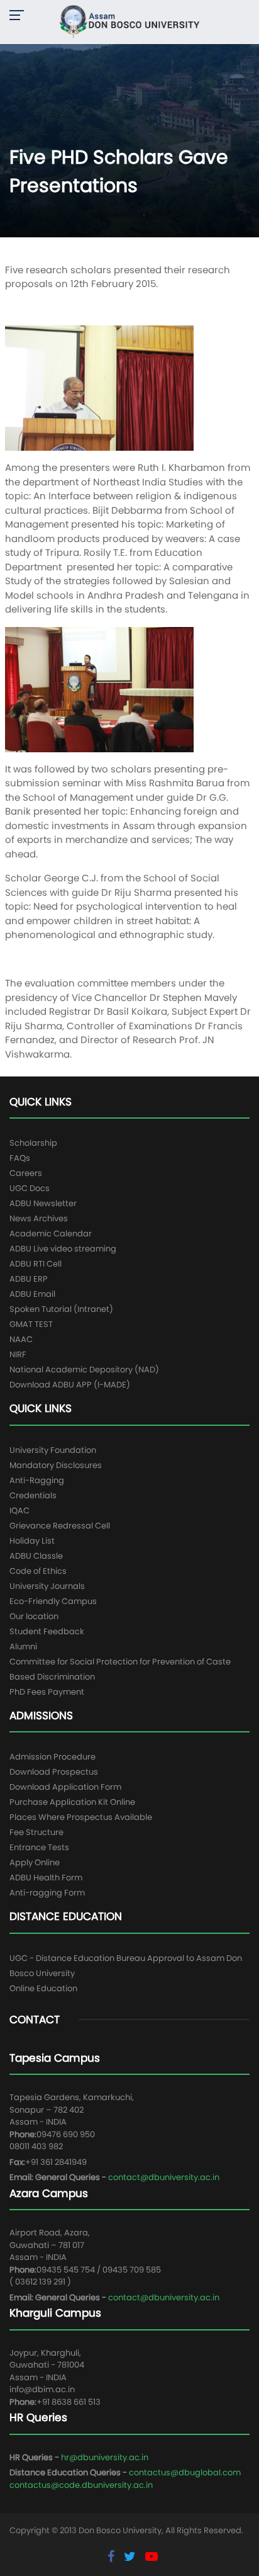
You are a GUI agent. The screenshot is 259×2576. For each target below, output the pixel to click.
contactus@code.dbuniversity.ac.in (81, 2485)
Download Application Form (65, 1787)
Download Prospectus (54, 1772)
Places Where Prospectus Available (81, 1817)
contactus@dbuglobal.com (185, 2472)
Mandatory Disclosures (56, 1465)
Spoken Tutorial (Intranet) (61, 1309)
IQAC (19, 1511)
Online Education (43, 1988)
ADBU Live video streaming (63, 1249)
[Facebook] (113, 2556)
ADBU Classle (36, 1556)
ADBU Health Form (46, 1878)
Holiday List (32, 1541)
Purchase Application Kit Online (72, 1802)
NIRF (18, 1354)
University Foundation (53, 1450)
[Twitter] (131, 2556)
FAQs (20, 1158)
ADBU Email (32, 1294)
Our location (34, 1616)
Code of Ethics (38, 1571)
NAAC (21, 1339)
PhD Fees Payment (47, 1692)
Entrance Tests (39, 1847)
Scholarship (33, 1143)
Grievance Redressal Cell (60, 1526)
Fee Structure (36, 1832)
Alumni (23, 1647)
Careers (26, 1173)
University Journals (47, 1586)
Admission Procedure (52, 1757)
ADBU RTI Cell (36, 1264)
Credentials (33, 1495)
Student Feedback (47, 1631)
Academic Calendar (51, 1234)
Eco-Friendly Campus (53, 1601)
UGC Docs (30, 1188)
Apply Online (35, 1862)
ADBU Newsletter (43, 1203)
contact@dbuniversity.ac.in (164, 2177)
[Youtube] (152, 2556)
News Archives (39, 1218)
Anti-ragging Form (47, 1893)
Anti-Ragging (37, 1480)
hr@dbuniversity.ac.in (105, 2457)
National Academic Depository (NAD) (84, 1370)
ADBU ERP (29, 1279)
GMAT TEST (31, 1324)
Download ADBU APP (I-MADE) (70, 1385)
